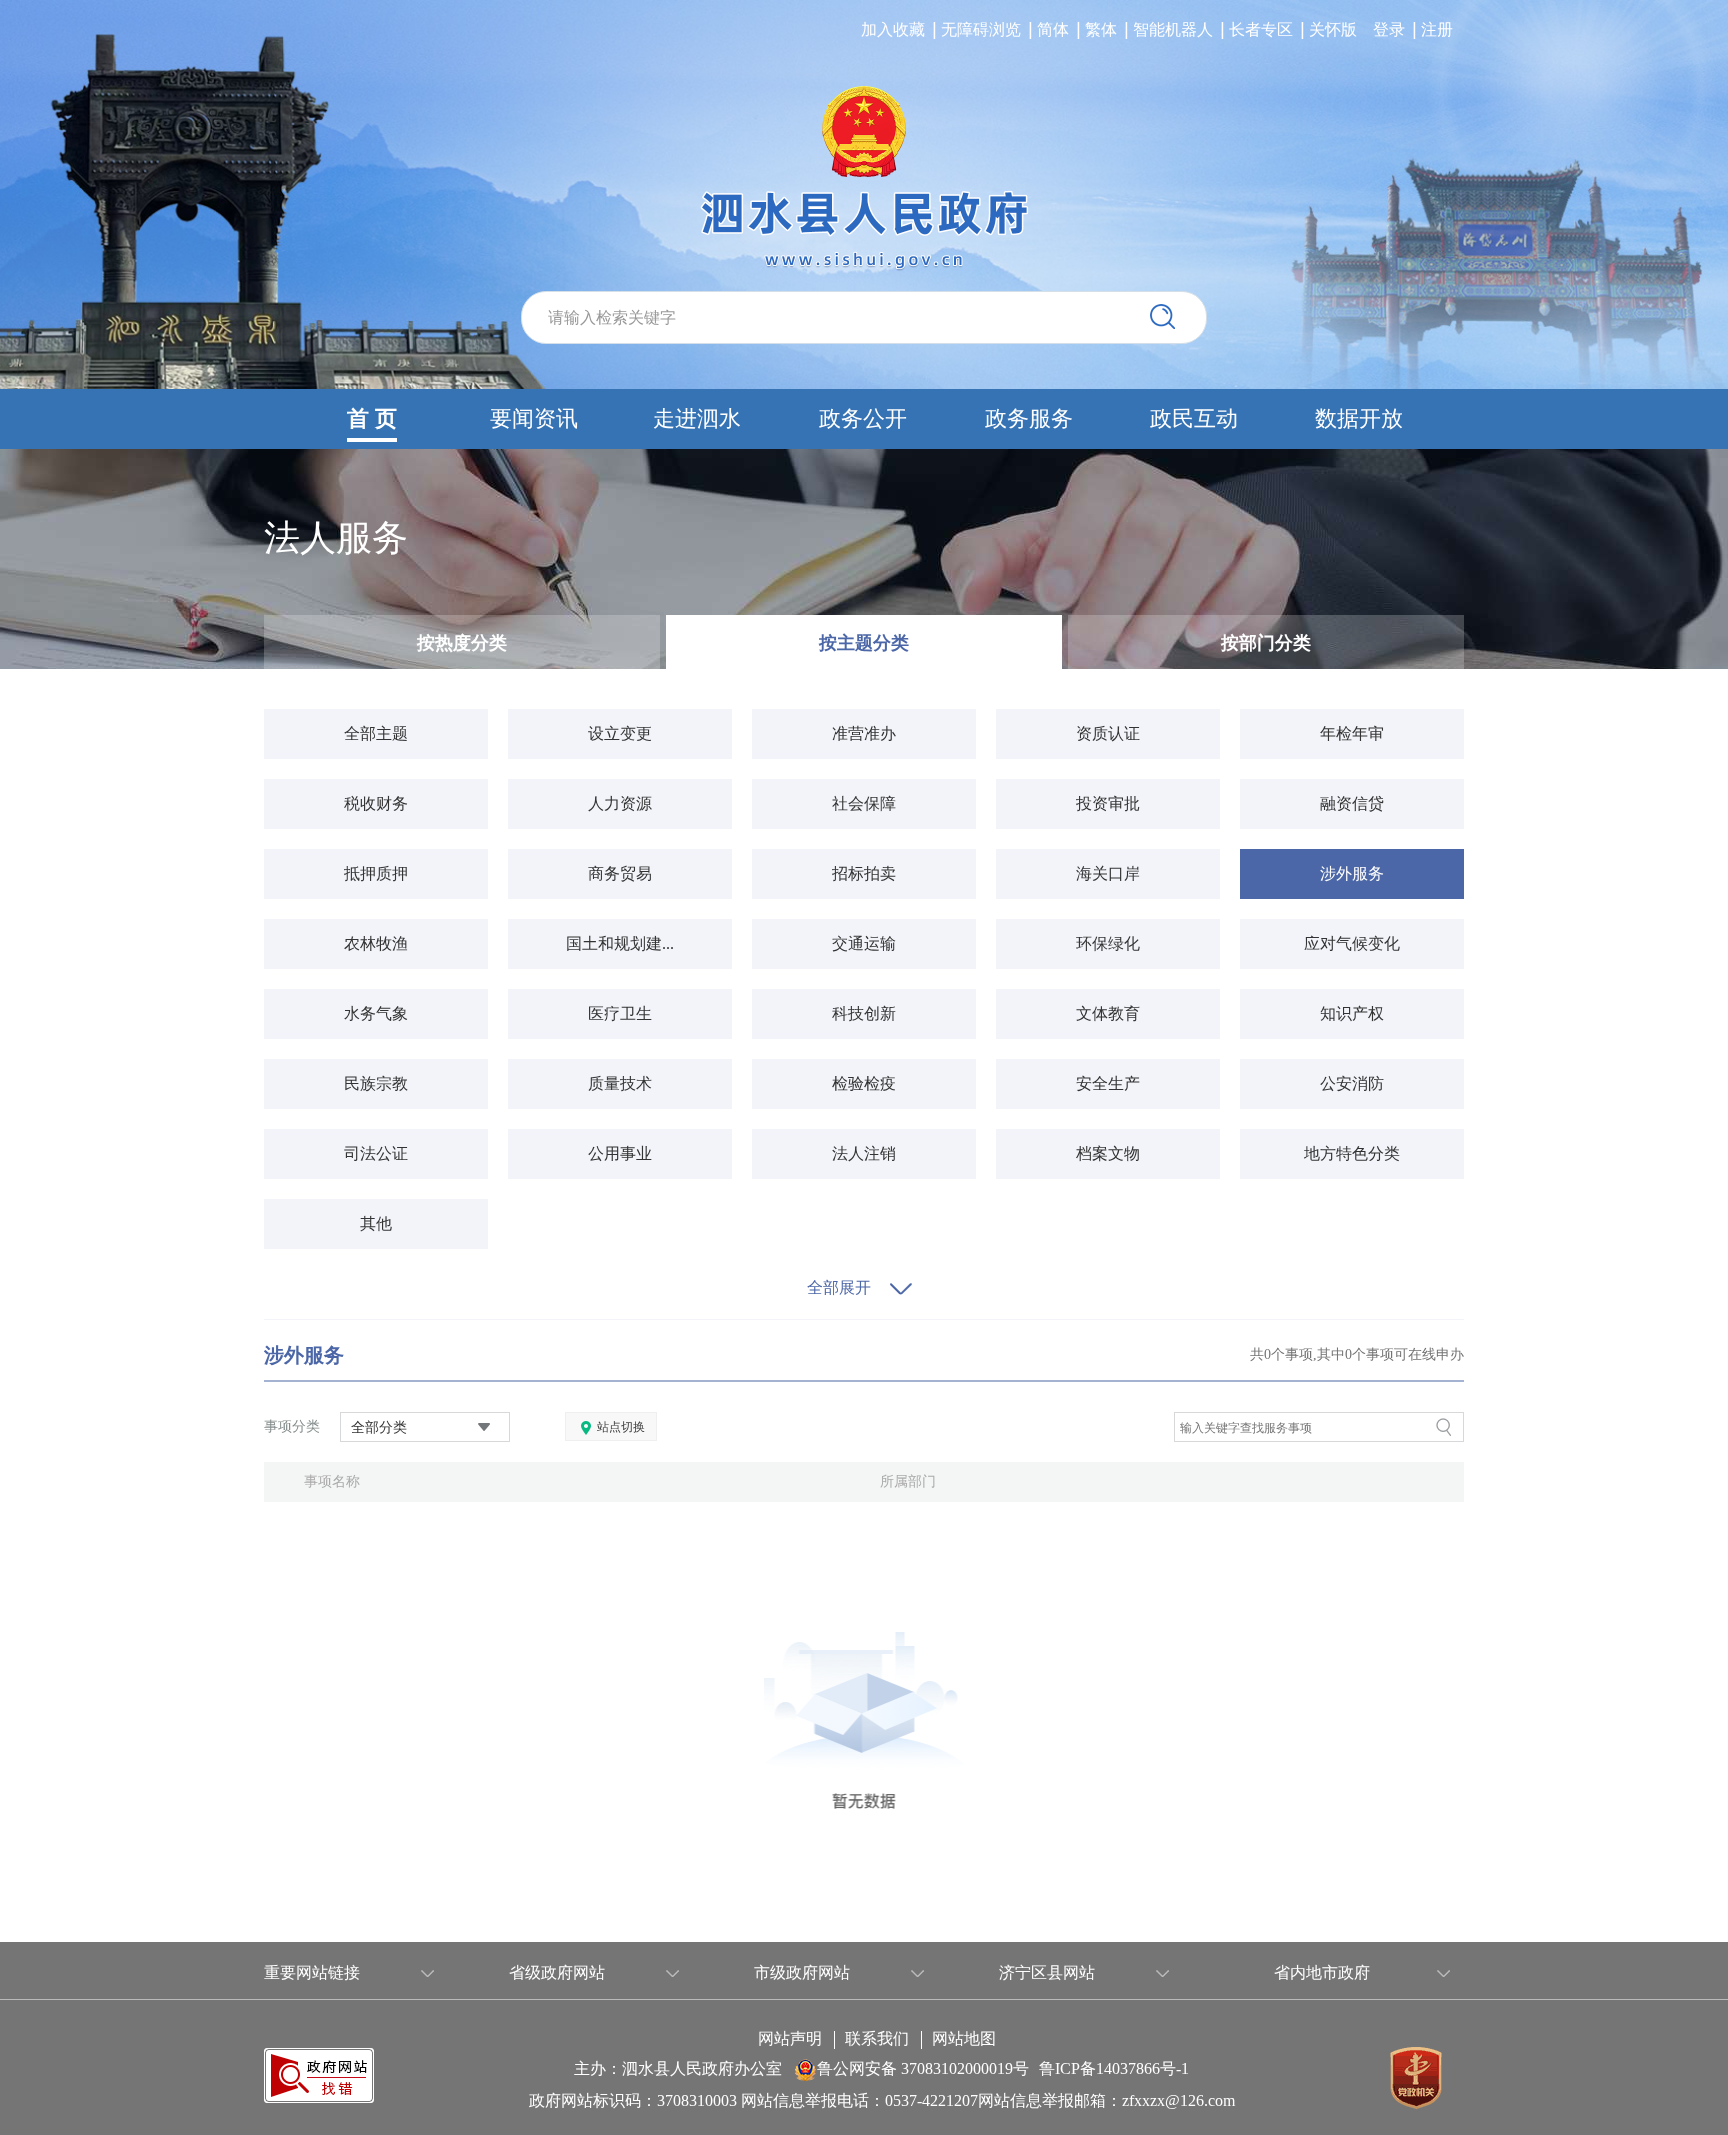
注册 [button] (1437, 29)
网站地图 (964, 2039)
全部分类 (379, 1427)
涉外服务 (304, 1355)
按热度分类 (462, 643)
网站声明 (790, 2039)
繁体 (1101, 29)
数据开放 (1359, 418)
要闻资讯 (534, 418)
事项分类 (292, 1426)
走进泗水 (697, 418)
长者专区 (1261, 29)
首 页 (372, 418)
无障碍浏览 (981, 29)
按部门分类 (1266, 643)
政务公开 (863, 418)
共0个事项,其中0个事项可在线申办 (1357, 1354)
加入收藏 (893, 29)
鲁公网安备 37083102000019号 (923, 2068)
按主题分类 (864, 643)
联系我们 (877, 2039)
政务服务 (1029, 418)
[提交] (1162, 316)
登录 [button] (1389, 29)
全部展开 (839, 1287)
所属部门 (908, 1481)
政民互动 (1194, 418)
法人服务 (336, 538)
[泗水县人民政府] (864, 178)
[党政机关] (1416, 2076)
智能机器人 (1173, 29)
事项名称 (332, 1481)
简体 (1053, 29)
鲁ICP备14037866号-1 (1114, 2068)
